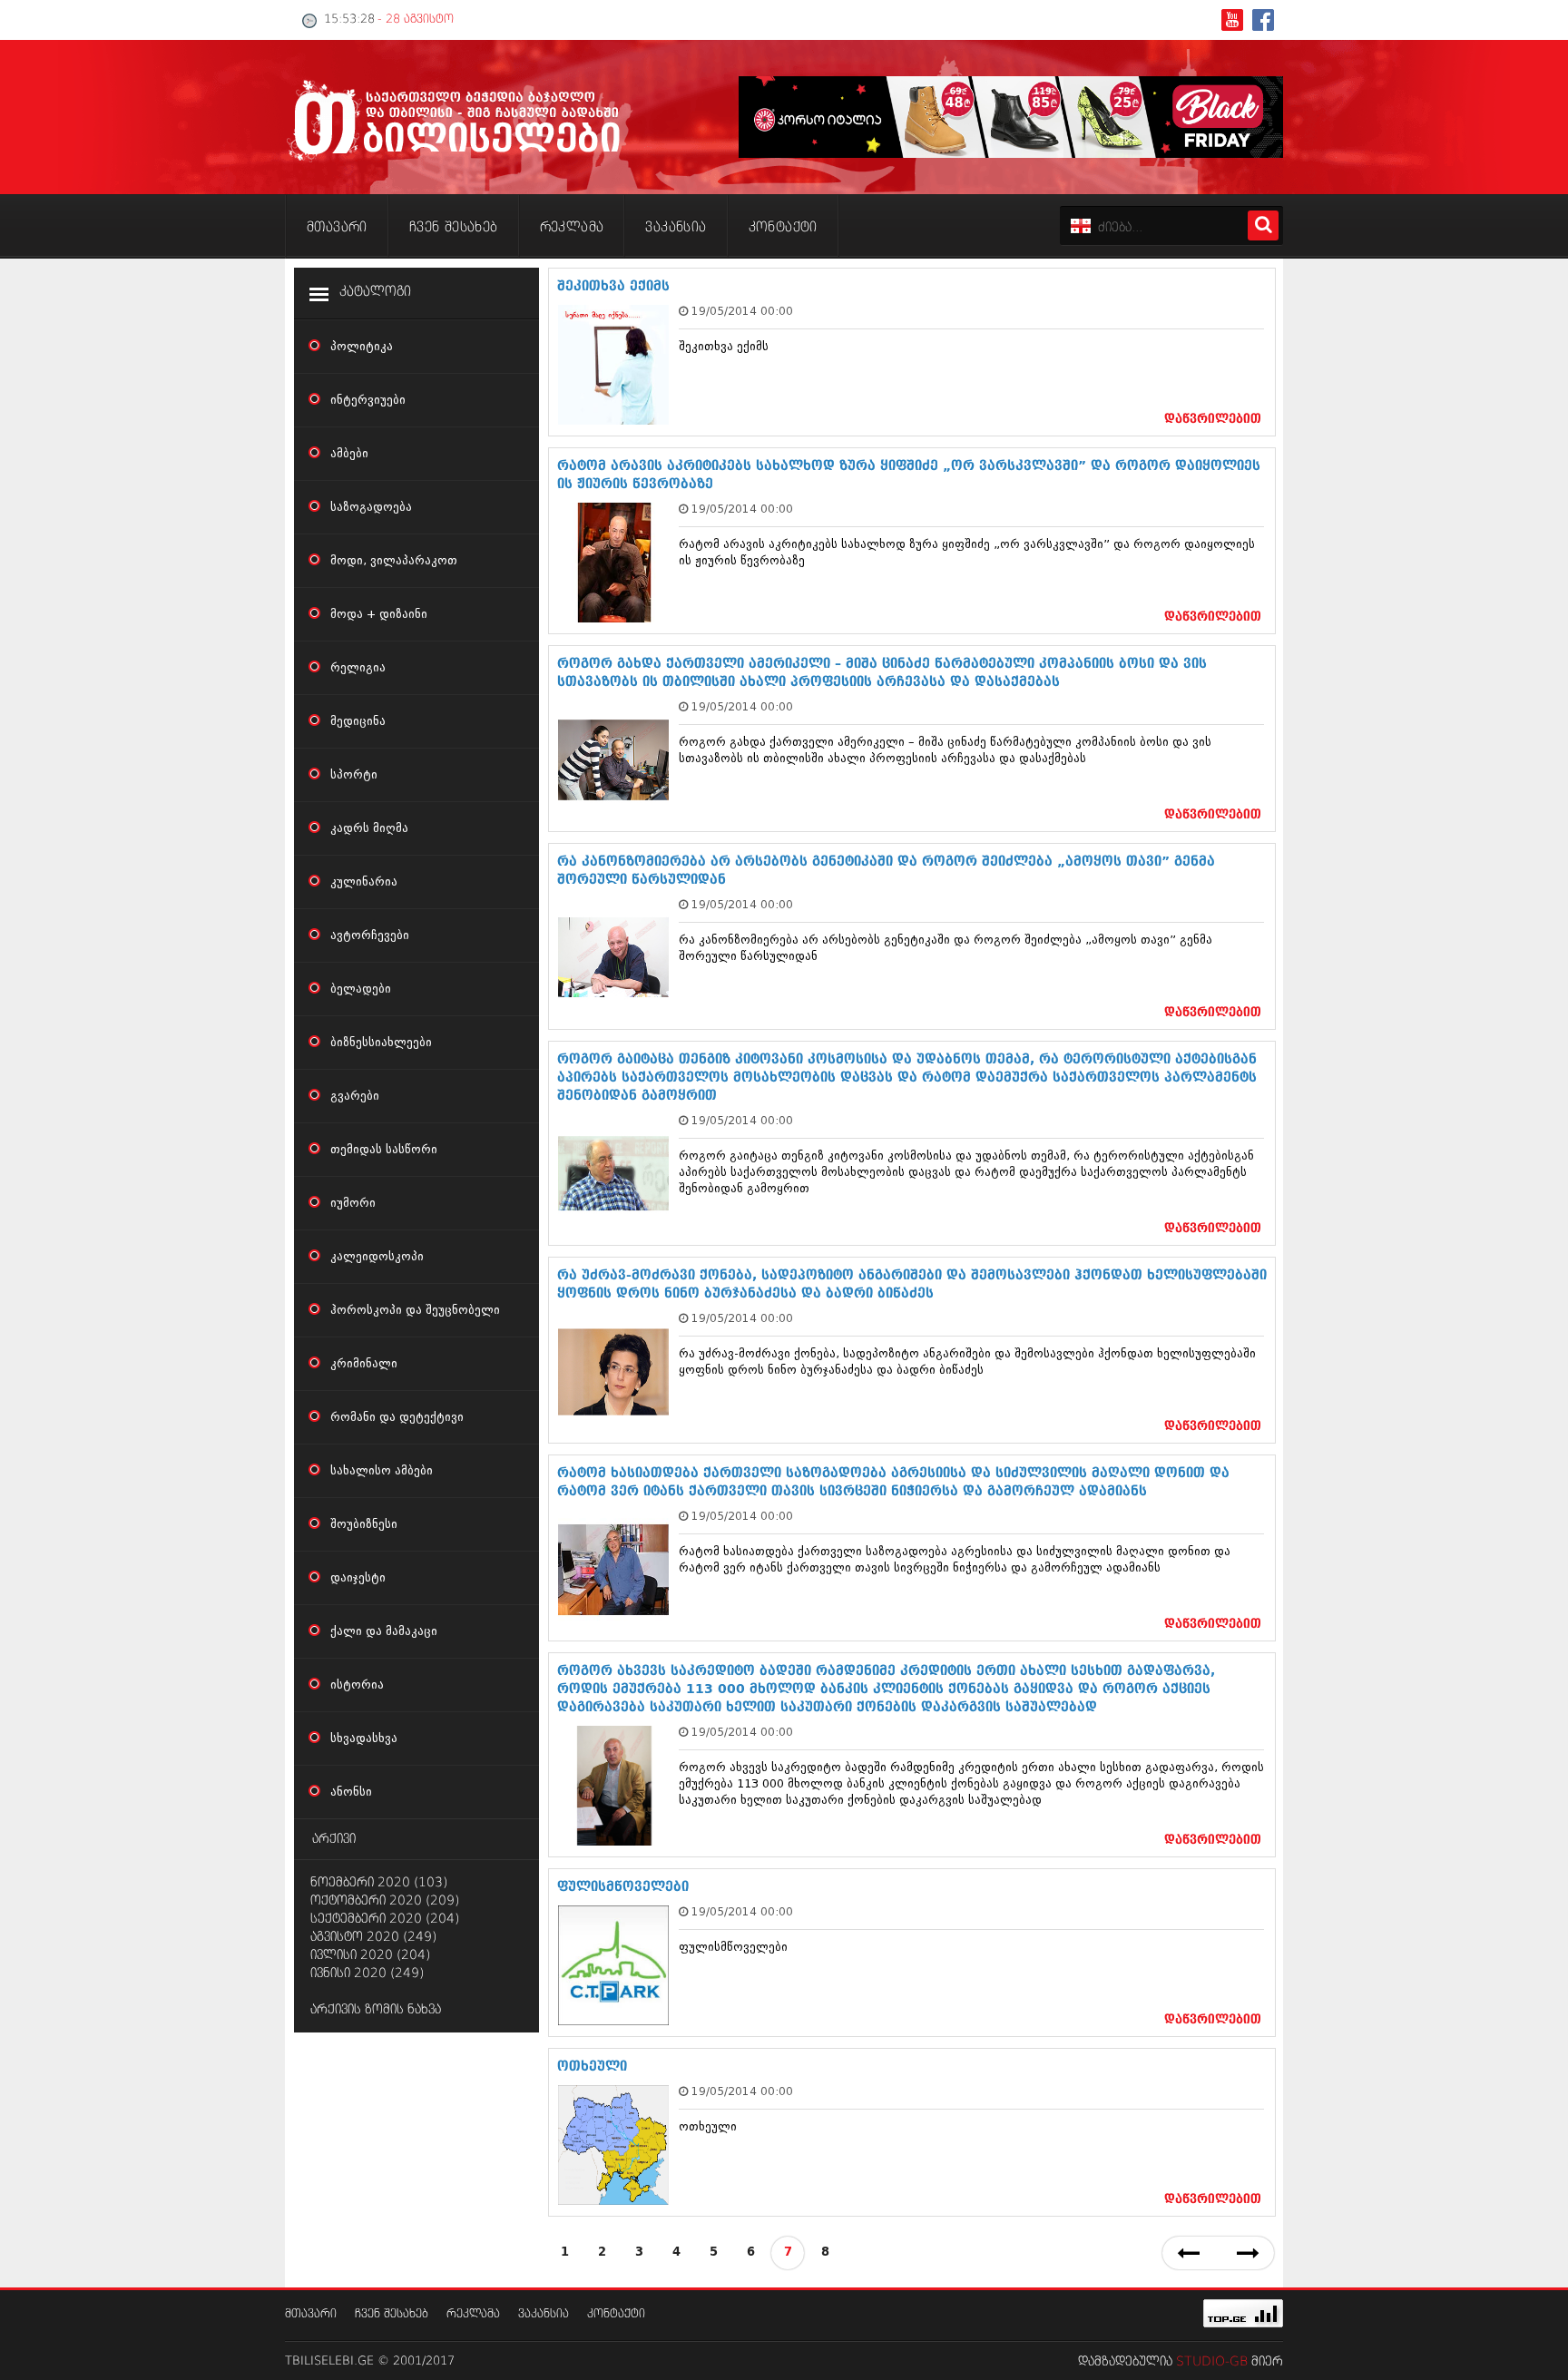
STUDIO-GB (1212, 2362)
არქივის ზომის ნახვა (376, 2010)
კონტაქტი (616, 2314)
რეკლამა (473, 2314)
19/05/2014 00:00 (742, 311)
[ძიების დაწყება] (1263, 225)
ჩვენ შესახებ (392, 2314)
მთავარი (311, 2314)
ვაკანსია (544, 2314)
